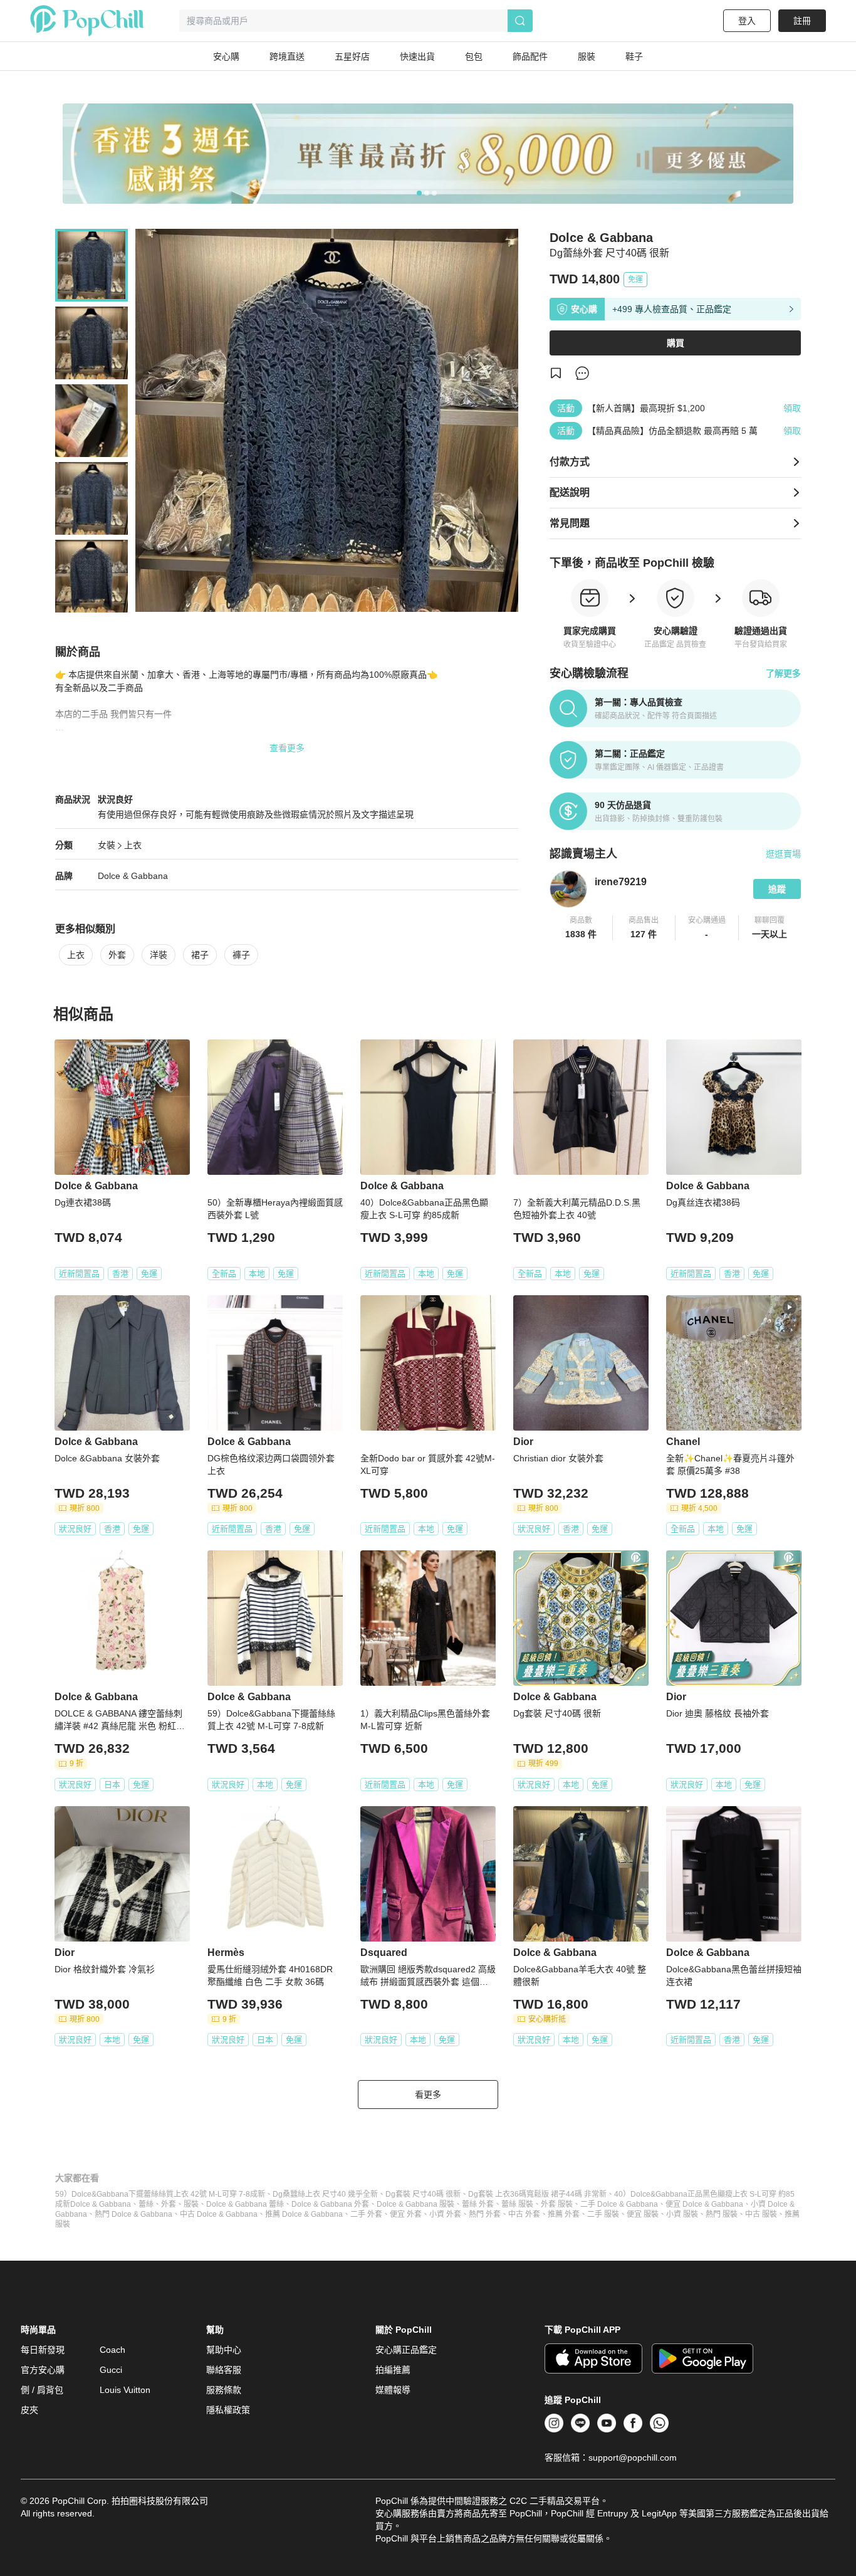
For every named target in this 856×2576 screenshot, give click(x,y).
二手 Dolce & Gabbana (619, 2204)
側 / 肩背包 (42, 2390)
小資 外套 (445, 2214)
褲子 (241, 955)
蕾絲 (146, 2204)
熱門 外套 (485, 2214)
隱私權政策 (228, 2410)
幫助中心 (224, 2350)
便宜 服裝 (643, 2214)
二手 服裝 (603, 2214)
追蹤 (777, 889)
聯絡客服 (224, 2370)
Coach (112, 2350)
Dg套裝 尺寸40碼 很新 (423, 2194)
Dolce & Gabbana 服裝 (415, 2204)
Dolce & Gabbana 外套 (330, 2204)
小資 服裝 (682, 2214)
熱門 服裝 (722, 2214)
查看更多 (287, 748)
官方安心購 (43, 2370)
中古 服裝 (761, 2214)
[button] (581, 928)
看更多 (428, 2095)
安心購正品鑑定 (406, 2350)
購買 (676, 343)
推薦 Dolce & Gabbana (304, 2214)
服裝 (191, 2204)
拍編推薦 (393, 2370)
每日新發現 (43, 2350)
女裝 (107, 845)
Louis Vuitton (125, 2390)
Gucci (111, 2370)
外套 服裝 (557, 2204)
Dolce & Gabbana (133, 876)
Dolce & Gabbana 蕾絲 (245, 2204)
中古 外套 (524, 2214)
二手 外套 (366, 2214)
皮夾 (29, 2410)
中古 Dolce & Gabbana (219, 2214)
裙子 (200, 955)
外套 (117, 955)
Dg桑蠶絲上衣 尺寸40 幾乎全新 (325, 2194)
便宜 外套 (406, 2214)
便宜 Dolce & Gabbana (704, 2204)
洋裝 (159, 955)
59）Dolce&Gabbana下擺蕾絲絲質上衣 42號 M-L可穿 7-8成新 (160, 2194)
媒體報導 (393, 2390)
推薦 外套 (564, 2214)
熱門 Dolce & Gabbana (133, 2214)
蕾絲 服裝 (517, 2204)
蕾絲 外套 (478, 2204)
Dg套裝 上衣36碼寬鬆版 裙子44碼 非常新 (537, 2194)
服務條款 (224, 2390)
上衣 (133, 845)
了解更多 (783, 673)
